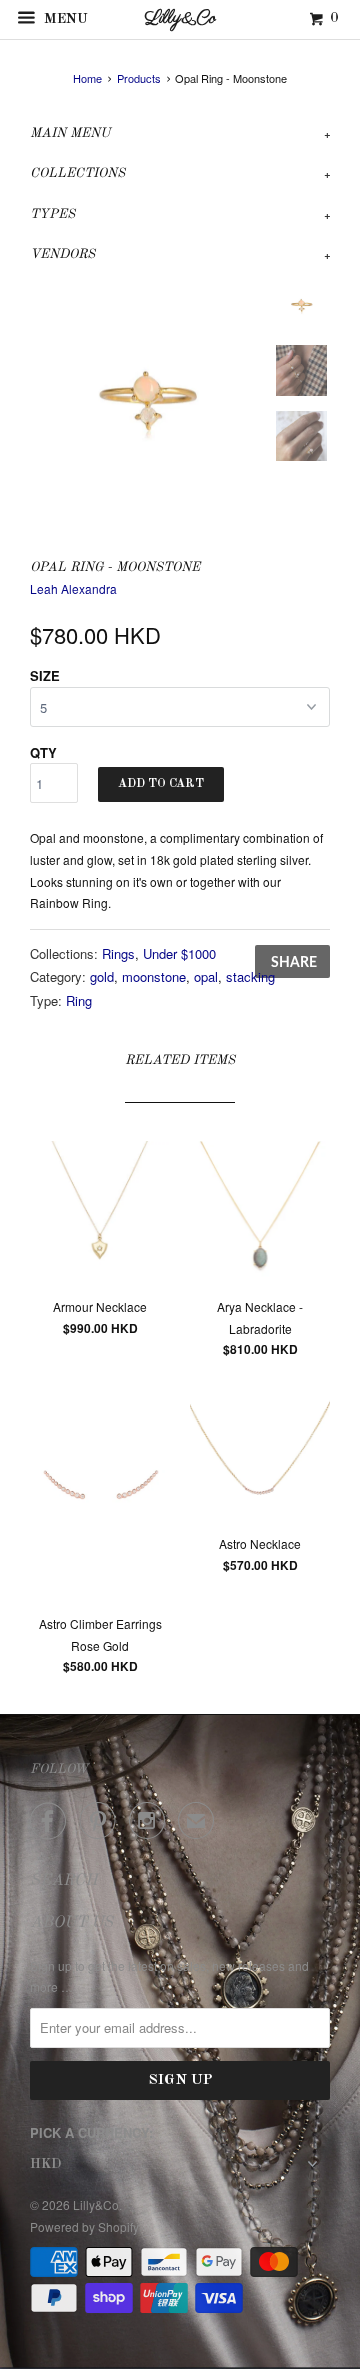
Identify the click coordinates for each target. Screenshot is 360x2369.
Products (139, 78)
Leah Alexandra (73, 588)
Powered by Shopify (84, 2226)
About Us (71, 1923)
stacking (250, 976)
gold (102, 976)
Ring (79, 1000)
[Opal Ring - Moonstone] (147, 396)
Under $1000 (179, 953)
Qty (43, 752)
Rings (118, 953)
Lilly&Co (96, 2204)
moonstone (154, 976)
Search (64, 1881)
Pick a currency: (91, 2132)
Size (45, 675)
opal (206, 976)
